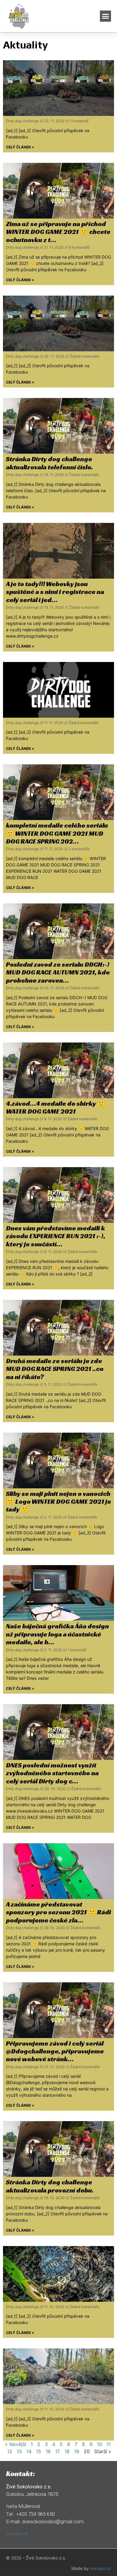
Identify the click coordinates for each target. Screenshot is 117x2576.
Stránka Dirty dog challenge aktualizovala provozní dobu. (50, 2186)
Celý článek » (20, 147)
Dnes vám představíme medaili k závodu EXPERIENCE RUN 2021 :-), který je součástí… (56, 1236)
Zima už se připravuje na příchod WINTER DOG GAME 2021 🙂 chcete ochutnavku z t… (58, 232)
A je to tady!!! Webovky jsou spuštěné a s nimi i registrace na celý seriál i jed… (55, 592)
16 (48, 2451)
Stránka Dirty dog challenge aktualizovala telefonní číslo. (49, 463)
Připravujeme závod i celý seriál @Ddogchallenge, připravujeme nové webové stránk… (55, 2051)
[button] (106, 16)
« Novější (16, 2444)
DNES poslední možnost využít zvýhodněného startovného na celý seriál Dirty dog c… (52, 1773)
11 (109, 2444)
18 (67, 2451)
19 (77, 2451)
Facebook (17, 2534)
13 (19, 2451)
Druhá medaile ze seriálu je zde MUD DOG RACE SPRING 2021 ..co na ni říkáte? (55, 1369)
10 (99, 2444)
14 (29, 2451)
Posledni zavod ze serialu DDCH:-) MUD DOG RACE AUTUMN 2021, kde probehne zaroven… (58, 972)
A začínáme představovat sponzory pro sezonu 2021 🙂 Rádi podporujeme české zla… (58, 1912)
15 (39, 2451)
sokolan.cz (100, 2568)
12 (10, 2451)
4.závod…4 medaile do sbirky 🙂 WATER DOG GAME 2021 (56, 1107)
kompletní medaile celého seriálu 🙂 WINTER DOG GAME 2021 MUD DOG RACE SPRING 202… (57, 833)
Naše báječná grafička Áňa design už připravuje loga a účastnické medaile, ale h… (57, 1634)
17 (58, 2451)
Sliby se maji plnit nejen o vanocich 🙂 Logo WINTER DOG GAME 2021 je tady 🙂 (58, 1502)
